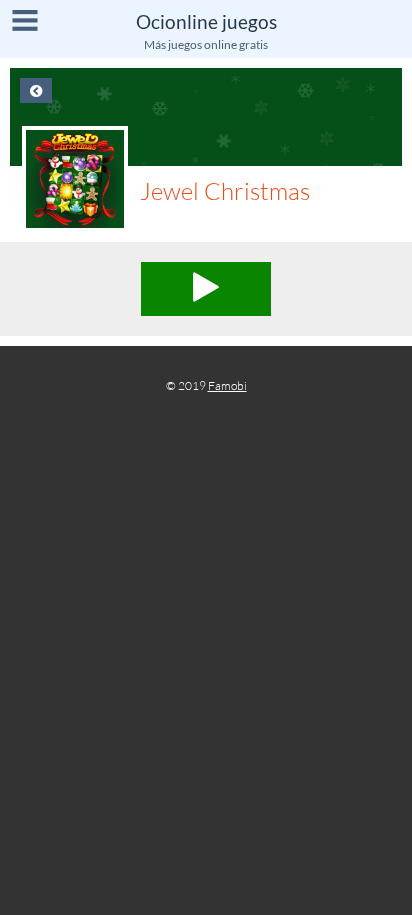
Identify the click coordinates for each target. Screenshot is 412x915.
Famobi (227, 385)
